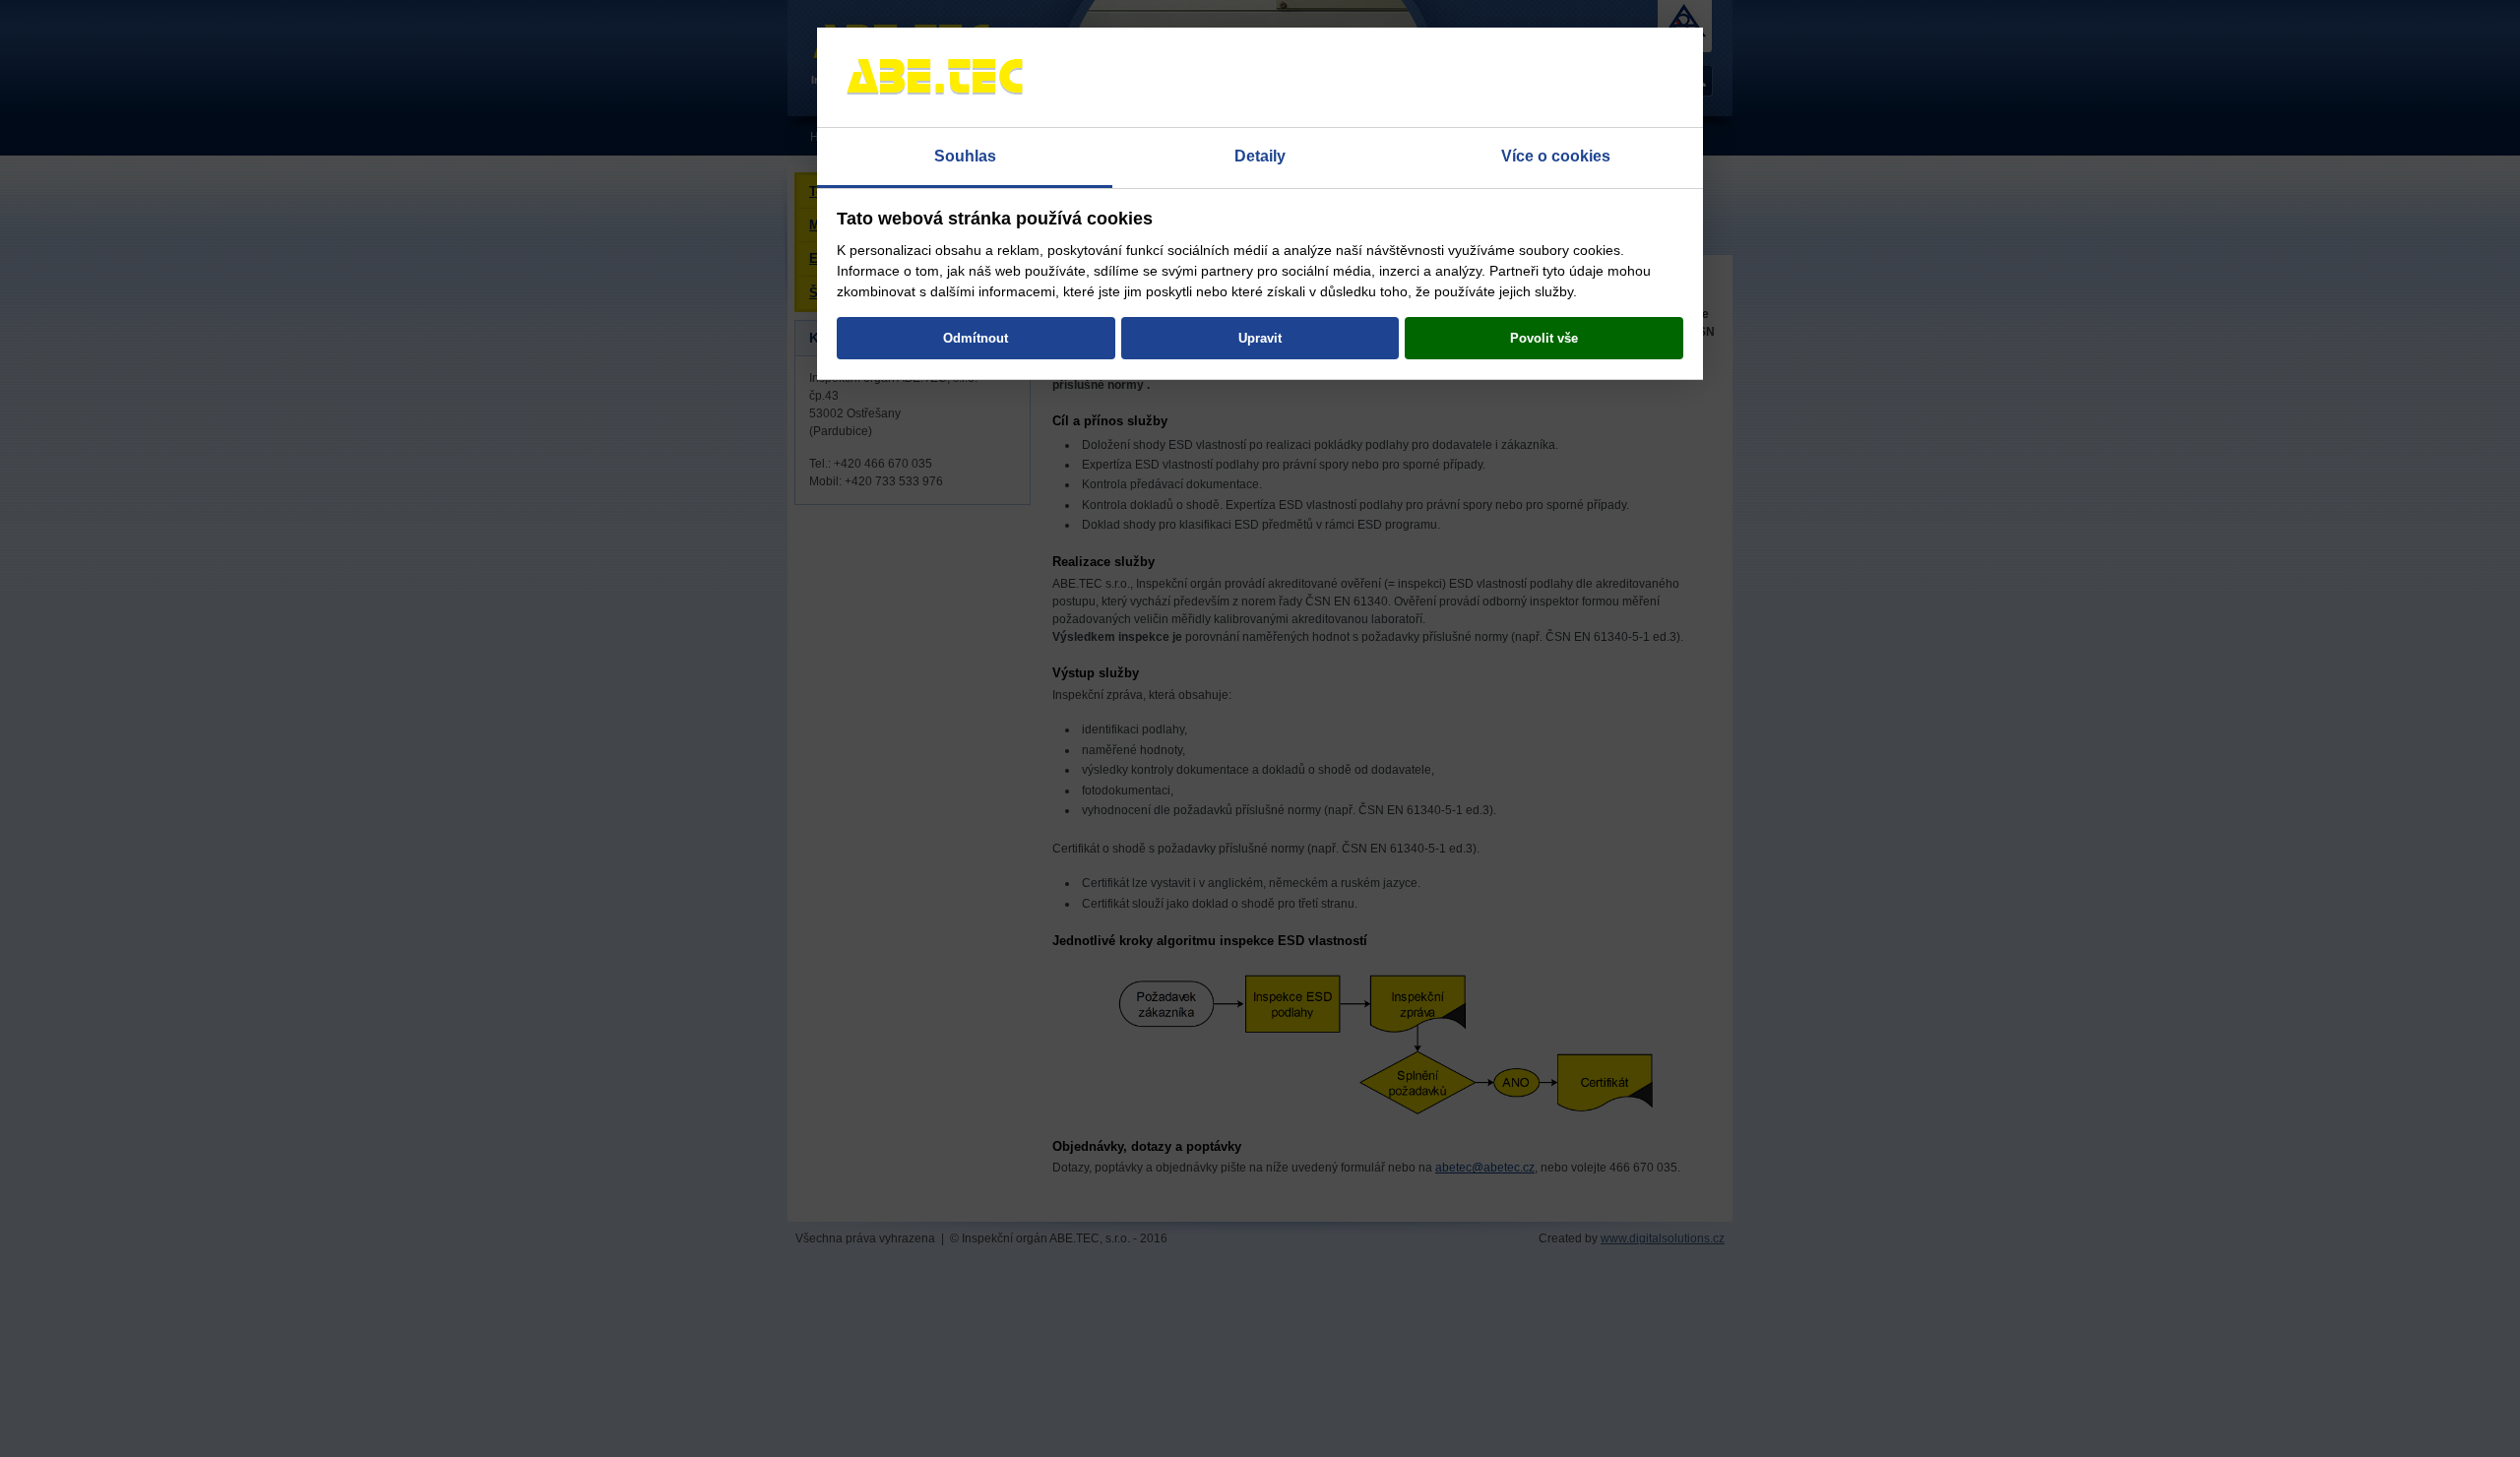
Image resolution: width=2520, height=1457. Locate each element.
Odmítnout (976, 338)
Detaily (1260, 156)
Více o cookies (1556, 156)
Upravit (1260, 338)
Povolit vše (1544, 338)
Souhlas (965, 156)
